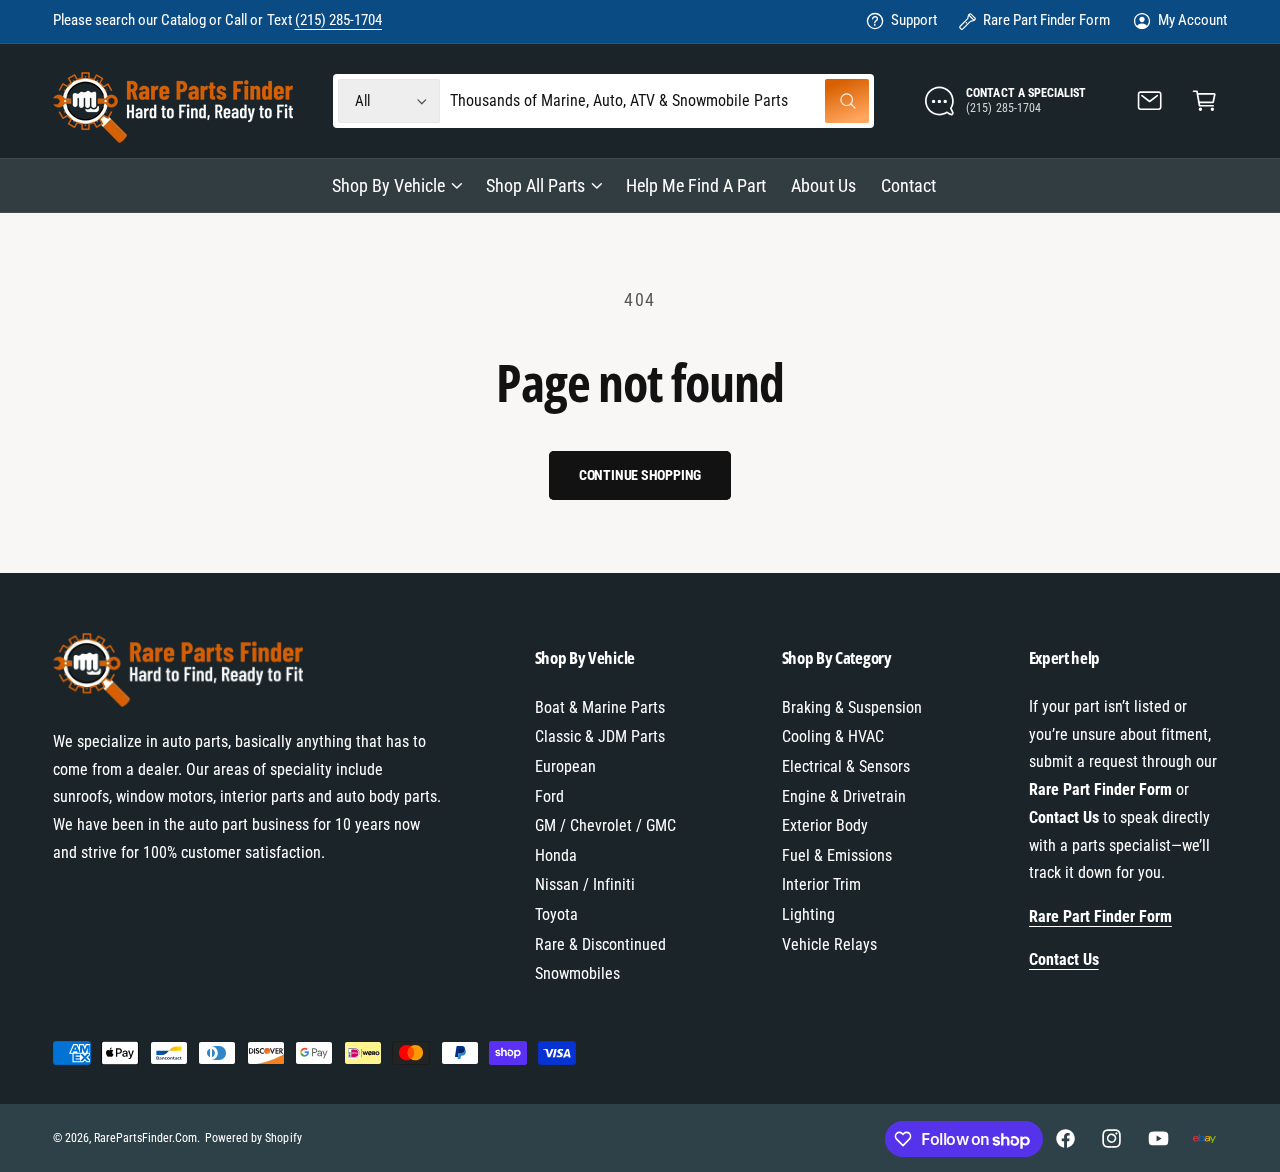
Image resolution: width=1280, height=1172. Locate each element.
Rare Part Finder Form (1046, 20)
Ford (549, 796)
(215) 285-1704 (338, 20)
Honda (556, 855)
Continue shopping (640, 475)
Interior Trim (821, 884)
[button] (1204, 101)
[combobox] (659, 101)
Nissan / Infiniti (585, 884)
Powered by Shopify (253, 1138)
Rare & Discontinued (600, 944)
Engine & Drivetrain (844, 796)
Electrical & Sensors (846, 766)
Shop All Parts (535, 185)
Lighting (808, 914)
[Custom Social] (1204, 1139)
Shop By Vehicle (388, 185)
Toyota (556, 914)
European (565, 766)
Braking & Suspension (852, 707)
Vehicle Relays (829, 944)
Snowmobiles (577, 973)
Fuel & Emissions (837, 855)
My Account (1192, 20)
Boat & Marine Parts (600, 707)
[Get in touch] (1150, 101)
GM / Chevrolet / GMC (605, 825)
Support (914, 20)
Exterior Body (825, 825)
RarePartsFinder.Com (145, 1138)
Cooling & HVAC (833, 736)
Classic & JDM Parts (600, 736)
